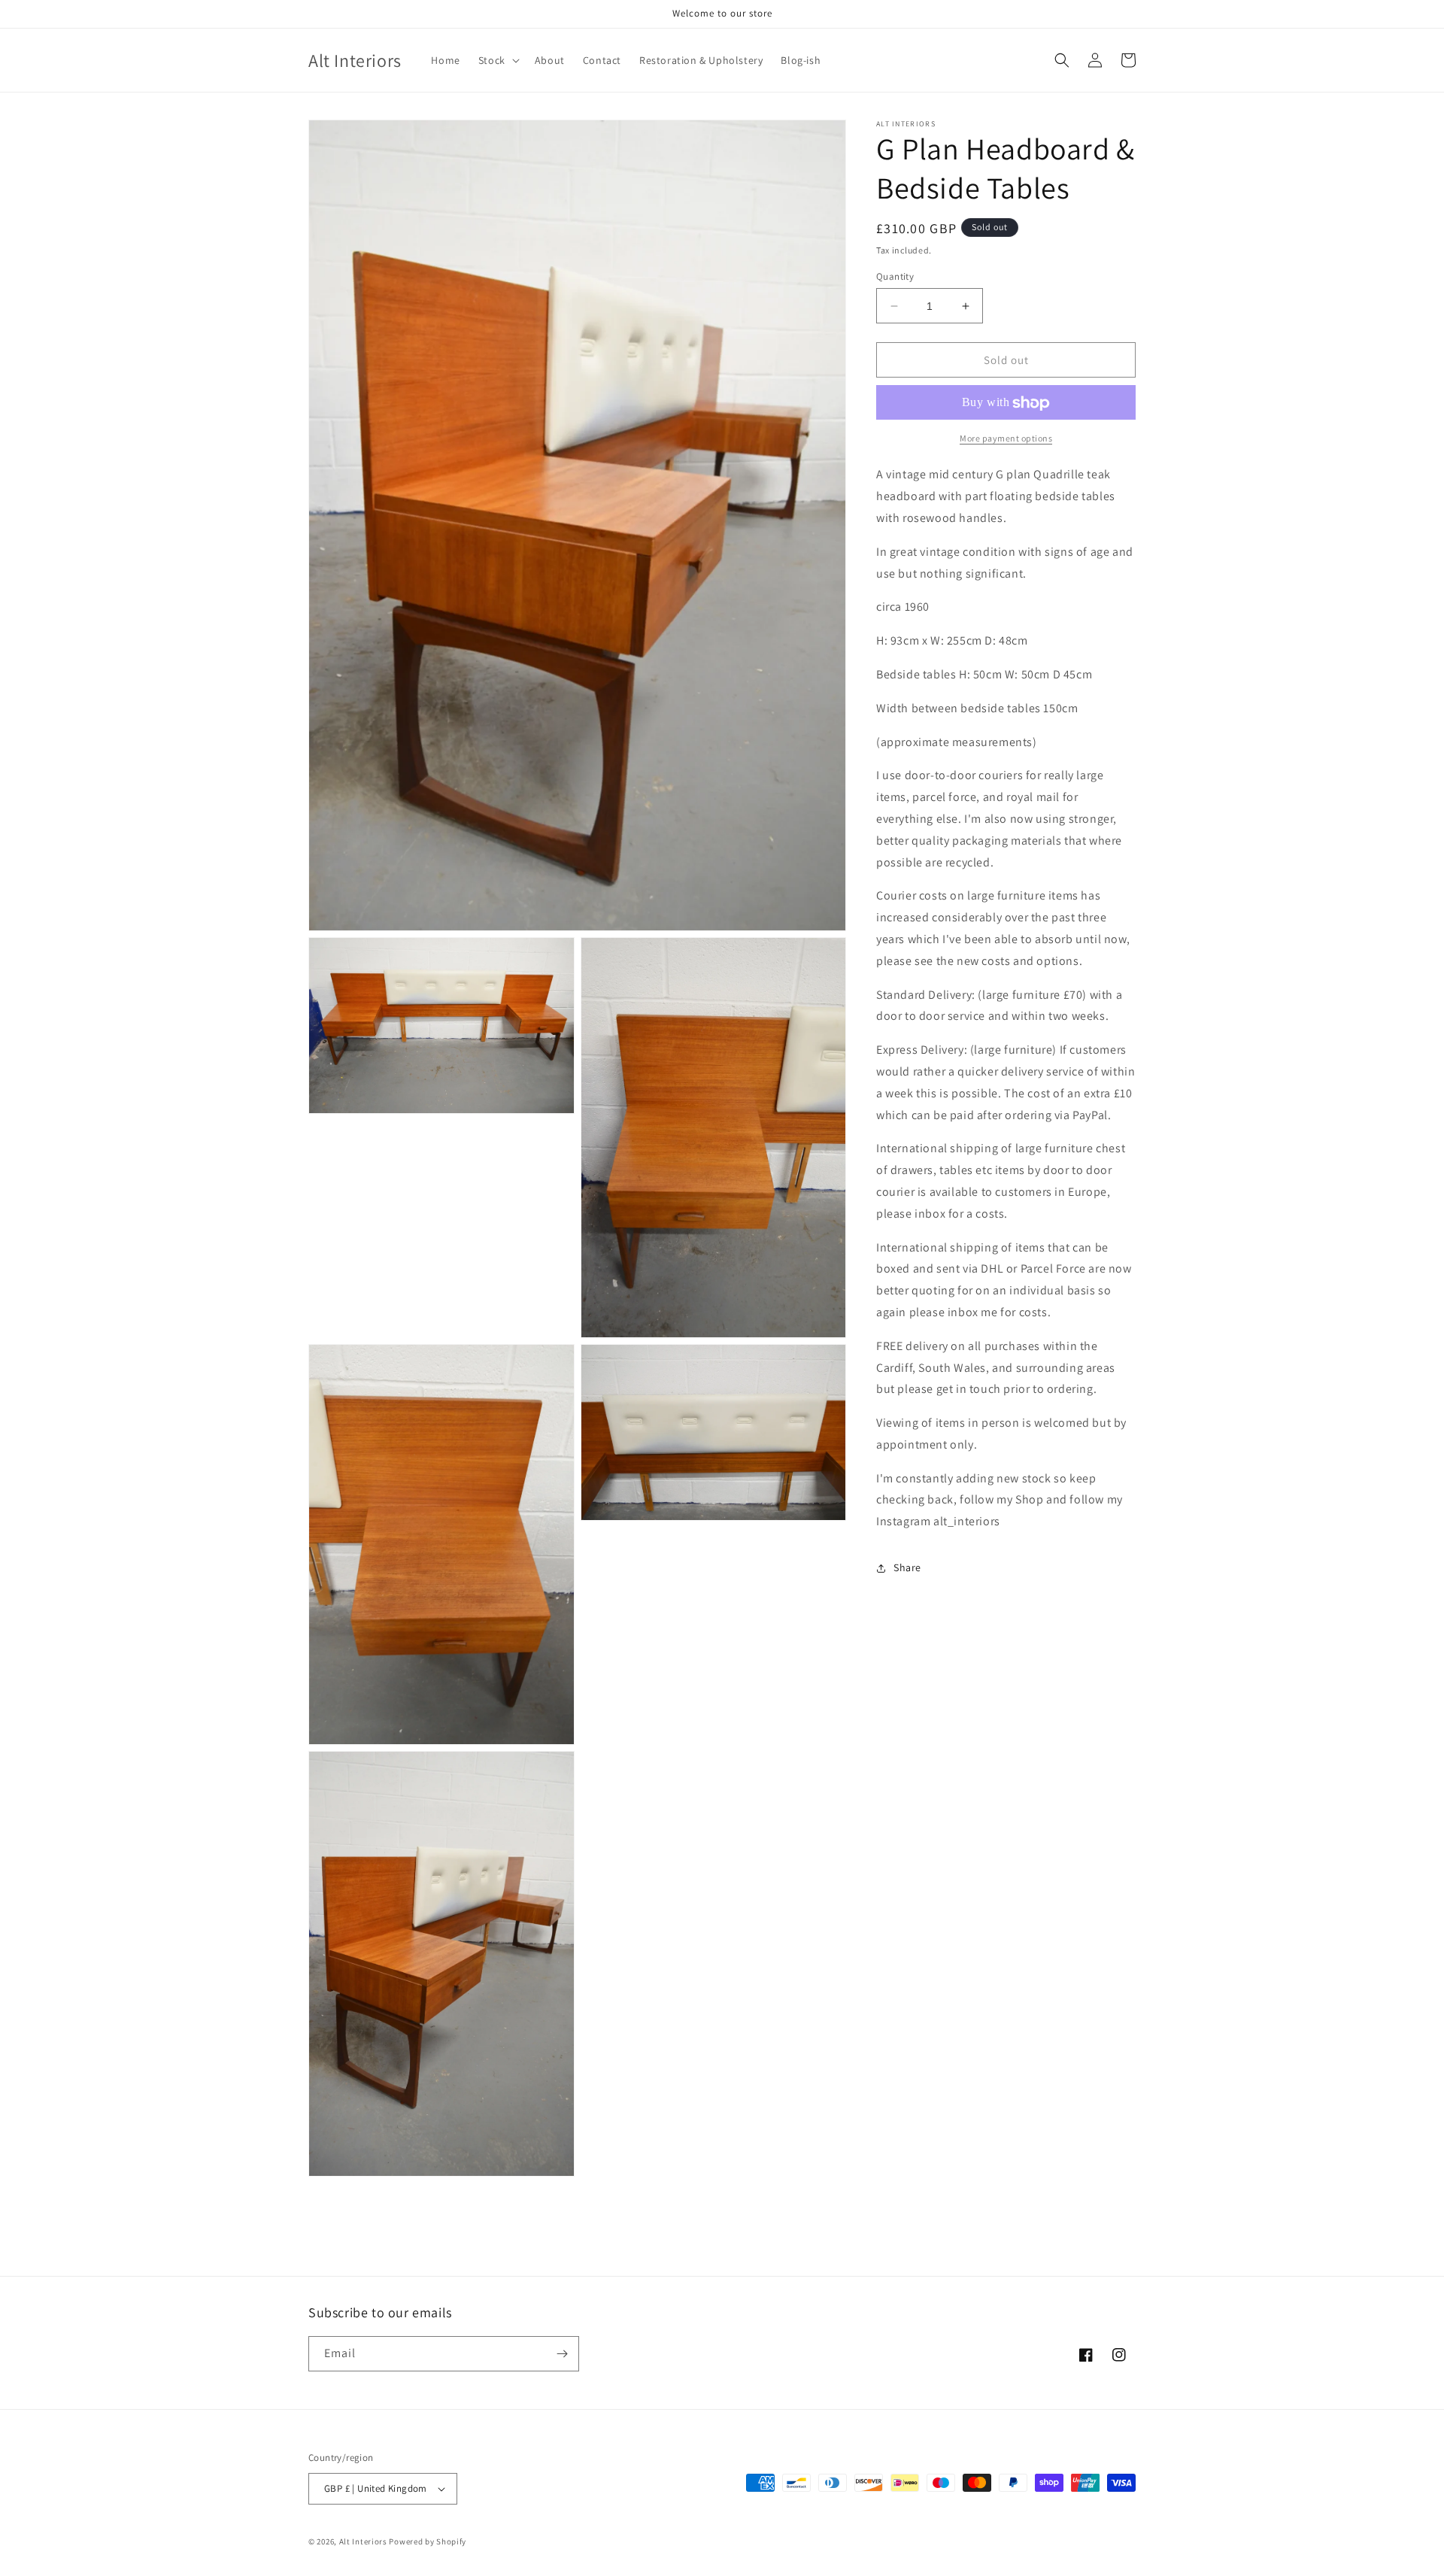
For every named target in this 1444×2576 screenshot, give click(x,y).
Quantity (895, 276)
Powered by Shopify (428, 2541)
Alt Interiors (363, 2541)
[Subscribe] (562, 2354)
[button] (498, 60)
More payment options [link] (1006, 439)
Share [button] (907, 1568)
